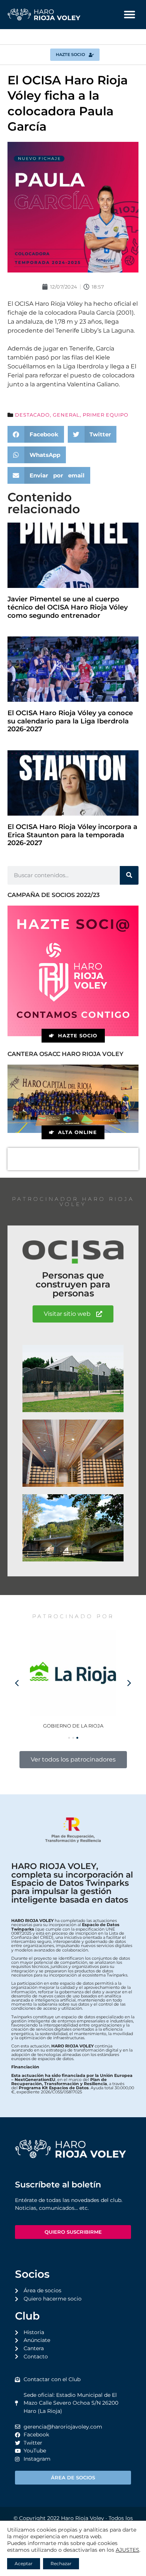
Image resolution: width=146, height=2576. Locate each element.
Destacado (32, 415)
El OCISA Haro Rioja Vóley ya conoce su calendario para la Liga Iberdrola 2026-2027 (70, 721)
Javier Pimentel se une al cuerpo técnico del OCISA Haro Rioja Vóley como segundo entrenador (68, 607)
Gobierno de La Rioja (73, 1726)
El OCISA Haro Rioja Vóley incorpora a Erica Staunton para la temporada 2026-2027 (72, 835)
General (66, 415)
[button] (130, 15)
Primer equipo (106, 415)
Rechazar (61, 2563)
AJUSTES (127, 2550)
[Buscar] (129, 875)
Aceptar (24, 2563)
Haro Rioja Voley (83, 2518)
